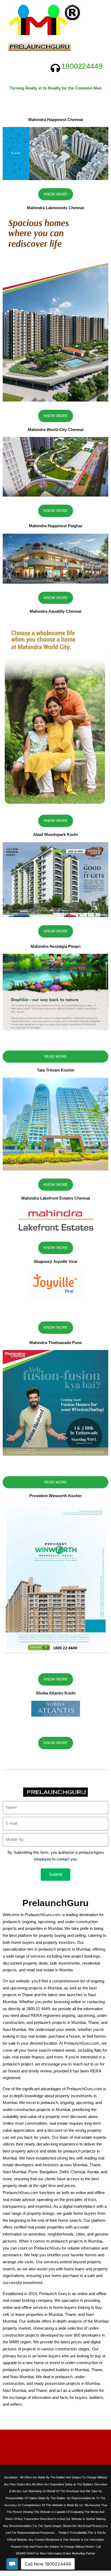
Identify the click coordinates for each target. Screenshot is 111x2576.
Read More (55, 1056)
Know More (56, 194)
